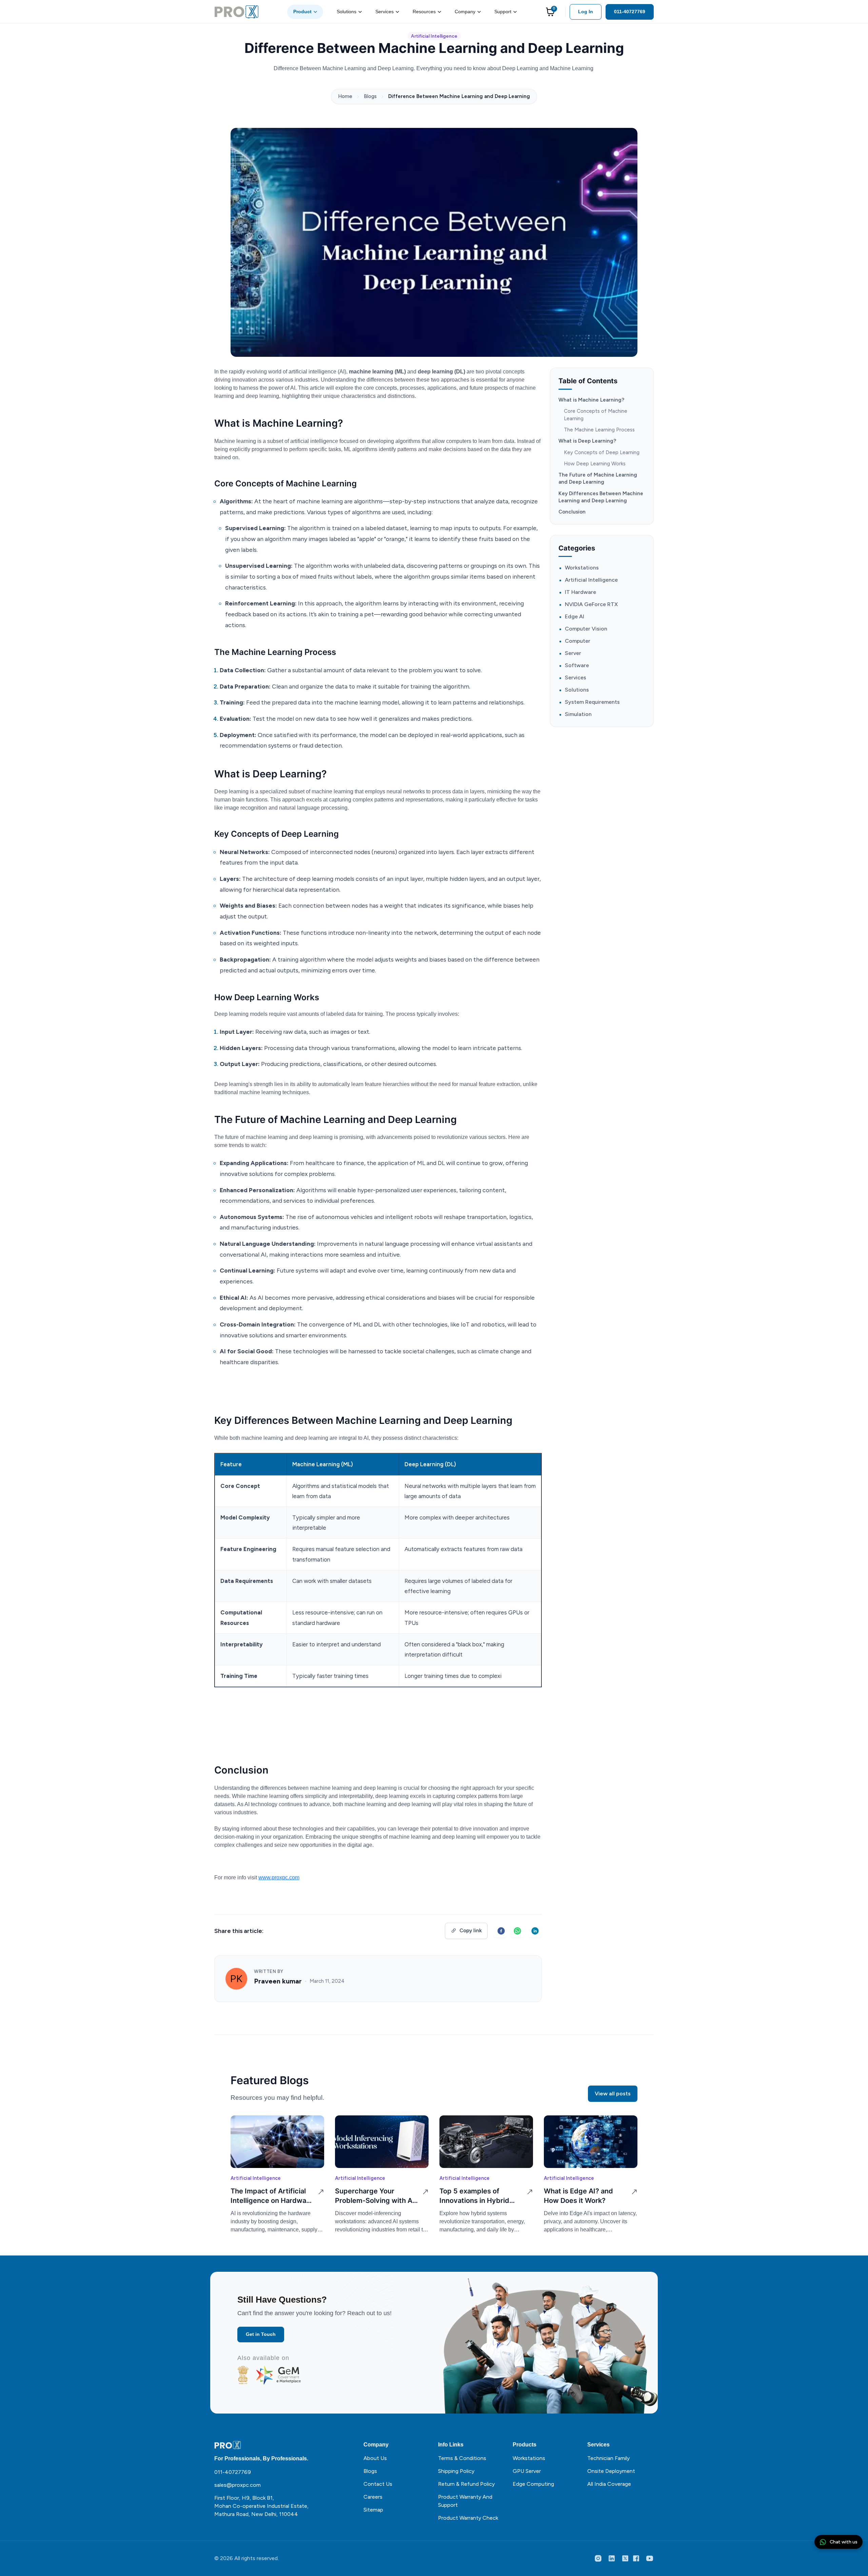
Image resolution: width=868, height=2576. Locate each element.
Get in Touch (261, 2334)
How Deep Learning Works (595, 464)
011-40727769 (630, 12)
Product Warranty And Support (465, 2501)
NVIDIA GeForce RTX (591, 605)
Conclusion (572, 512)
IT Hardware (580, 592)
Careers (373, 2497)
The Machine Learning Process (599, 430)
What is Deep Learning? (587, 441)
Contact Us (378, 2484)
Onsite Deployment (611, 2471)
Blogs (370, 96)
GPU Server (527, 2471)
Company (465, 12)
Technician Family (608, 2458)
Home (345, 96)
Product (302, 12)
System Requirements (592, 702)
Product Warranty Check (468, 2518)
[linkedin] (535, 1931)
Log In (586, 12)
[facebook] (500, 1931)
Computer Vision (586, 629)
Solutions (347, 12)
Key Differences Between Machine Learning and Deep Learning (601, 497)
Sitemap (373, 2510)
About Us (375, 2458)
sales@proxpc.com (238, 2485)
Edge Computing (533, 2484)
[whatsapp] (517, 1931)
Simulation (578, 714)
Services (384, 12)
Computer (578, 641)
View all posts (613, 2094)
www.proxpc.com (279, 1877)
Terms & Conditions (462, 2458)
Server (573, 653)
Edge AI (575, 617)
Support (503, 12)
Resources (424, 12)
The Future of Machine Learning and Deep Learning (598, 478)
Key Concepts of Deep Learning (602, 452)
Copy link (471, 1931)
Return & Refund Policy (466, 2484)
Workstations (582, 568)
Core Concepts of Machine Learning (596, 415)
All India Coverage (609, 2484)
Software (577, 666)
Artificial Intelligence (434, 36)
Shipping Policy (456, 2471)
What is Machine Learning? (591, 400)
